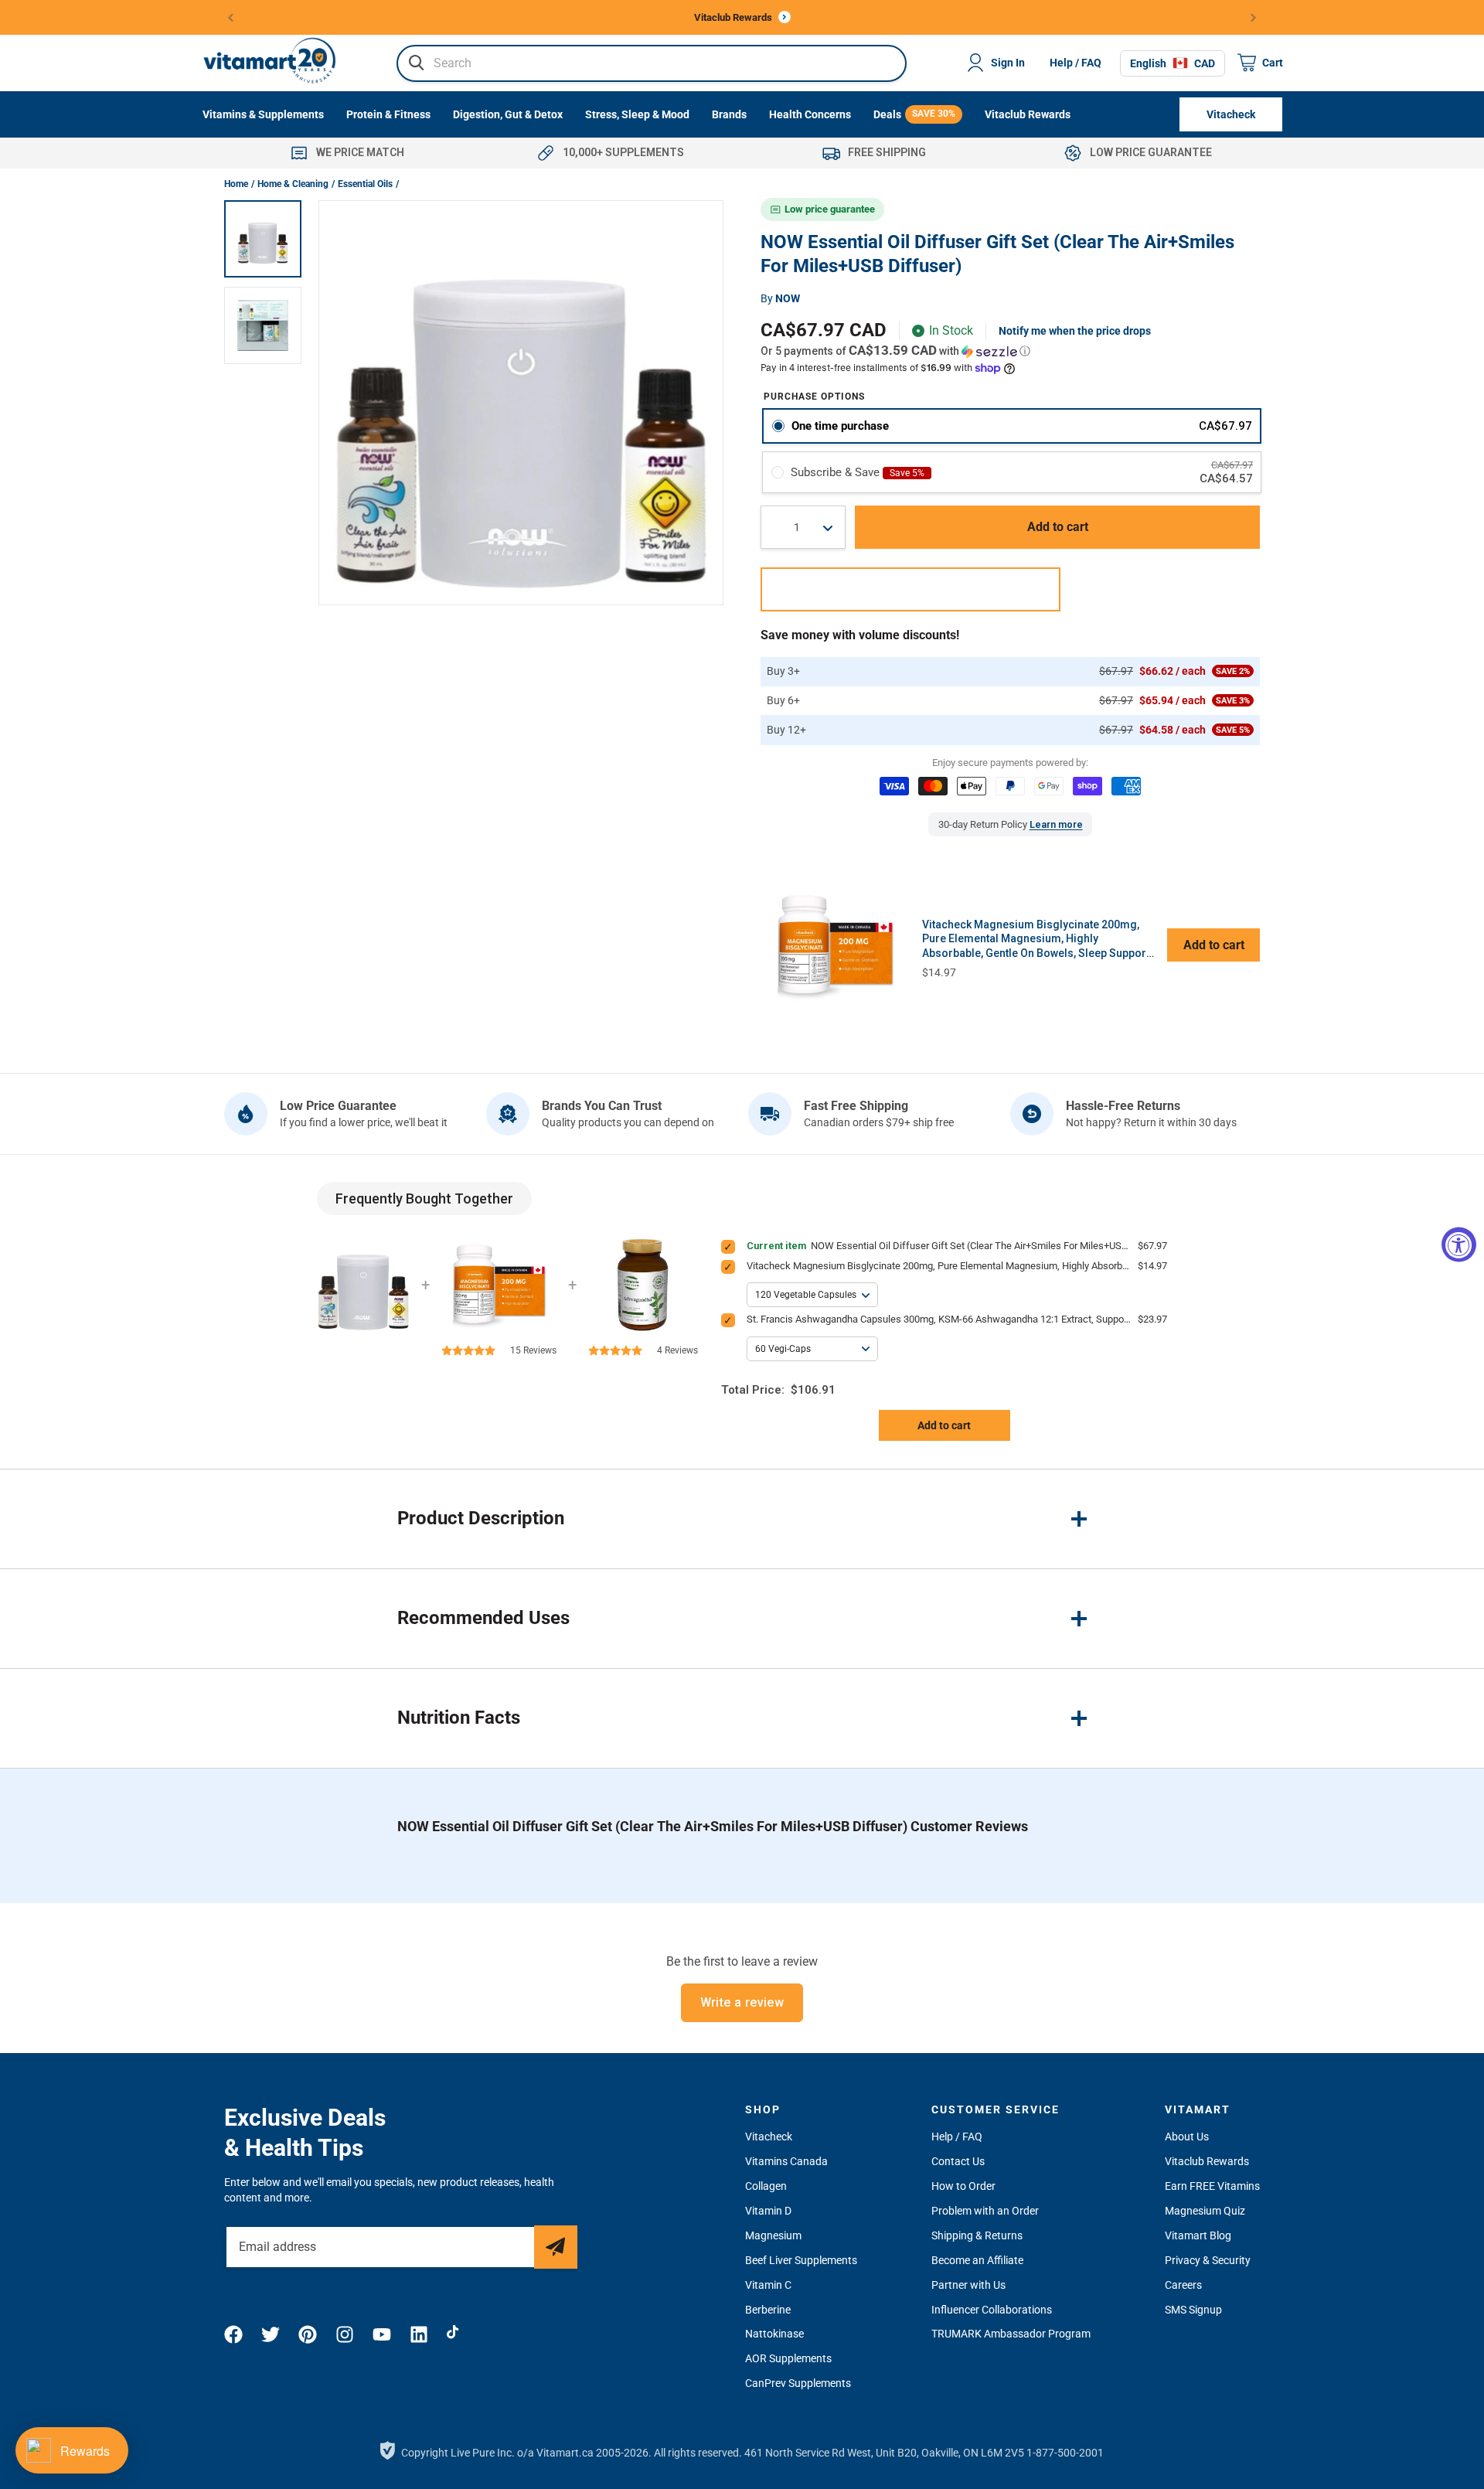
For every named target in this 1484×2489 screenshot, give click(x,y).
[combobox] (652, 63)
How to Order (963, 2186)
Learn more (1056, 824)
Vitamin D (768, 2211)
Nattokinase (774, 2334)
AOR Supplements (788, 2358)
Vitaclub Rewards (1207, 2161)
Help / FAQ (1076, 63)
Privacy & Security (1208, 2260)
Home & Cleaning (293, 184)
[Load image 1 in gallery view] (263, 239)
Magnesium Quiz (1205, 2211)
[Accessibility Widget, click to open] (1459, 1245)
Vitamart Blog (1198, 2235)
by (780, 298)
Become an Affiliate (977, 2260)
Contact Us (958, 2161)
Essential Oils (365, 184)
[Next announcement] (1254, 17)
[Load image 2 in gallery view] (263, 325)
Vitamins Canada (786, 2161)
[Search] (417, 63)
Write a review (742, 2002)
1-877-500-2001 (1065, 2453)
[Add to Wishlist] (910, 589)
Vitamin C (768, 2285)
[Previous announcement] (231, 17)
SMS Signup (1193, 2310)
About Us (1187, 2137)
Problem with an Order (985, 2211)
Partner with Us (968, 2285)
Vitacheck (769, 2137)
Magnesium (773, 2235)
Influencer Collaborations (992, 2310)
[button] (1010, 351)
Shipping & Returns (977, 2235)
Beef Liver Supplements (801, 2260)
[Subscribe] (556, 2247)
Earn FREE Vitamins (1212, 2186)
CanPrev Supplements (798, 2383)
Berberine (768, 2310)
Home (236, 184)
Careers (1183, 2285)
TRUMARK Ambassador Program (1011, 2334)
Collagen (766, 2186)
